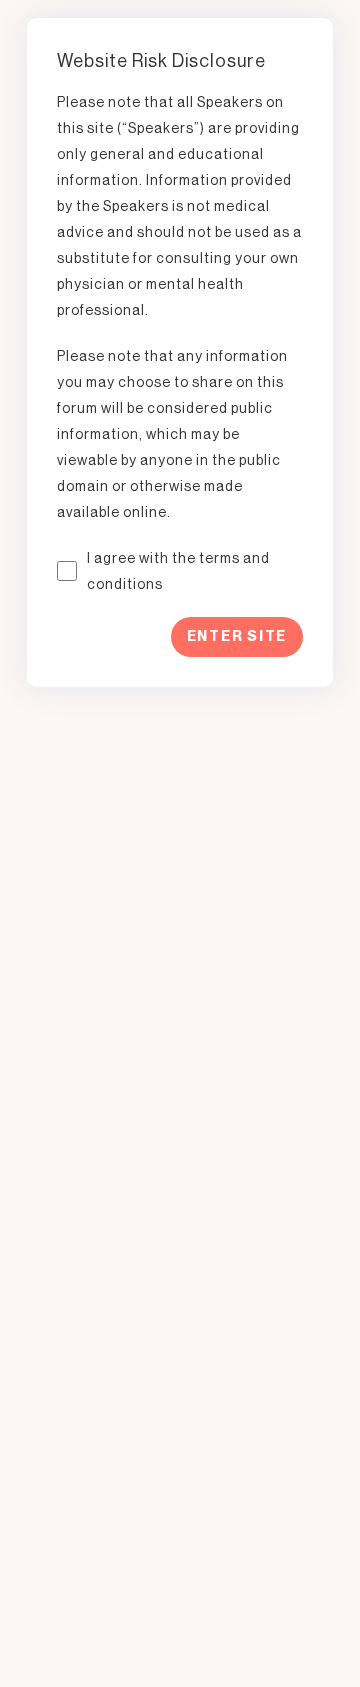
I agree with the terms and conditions (178, 571)
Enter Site (237, 636)
